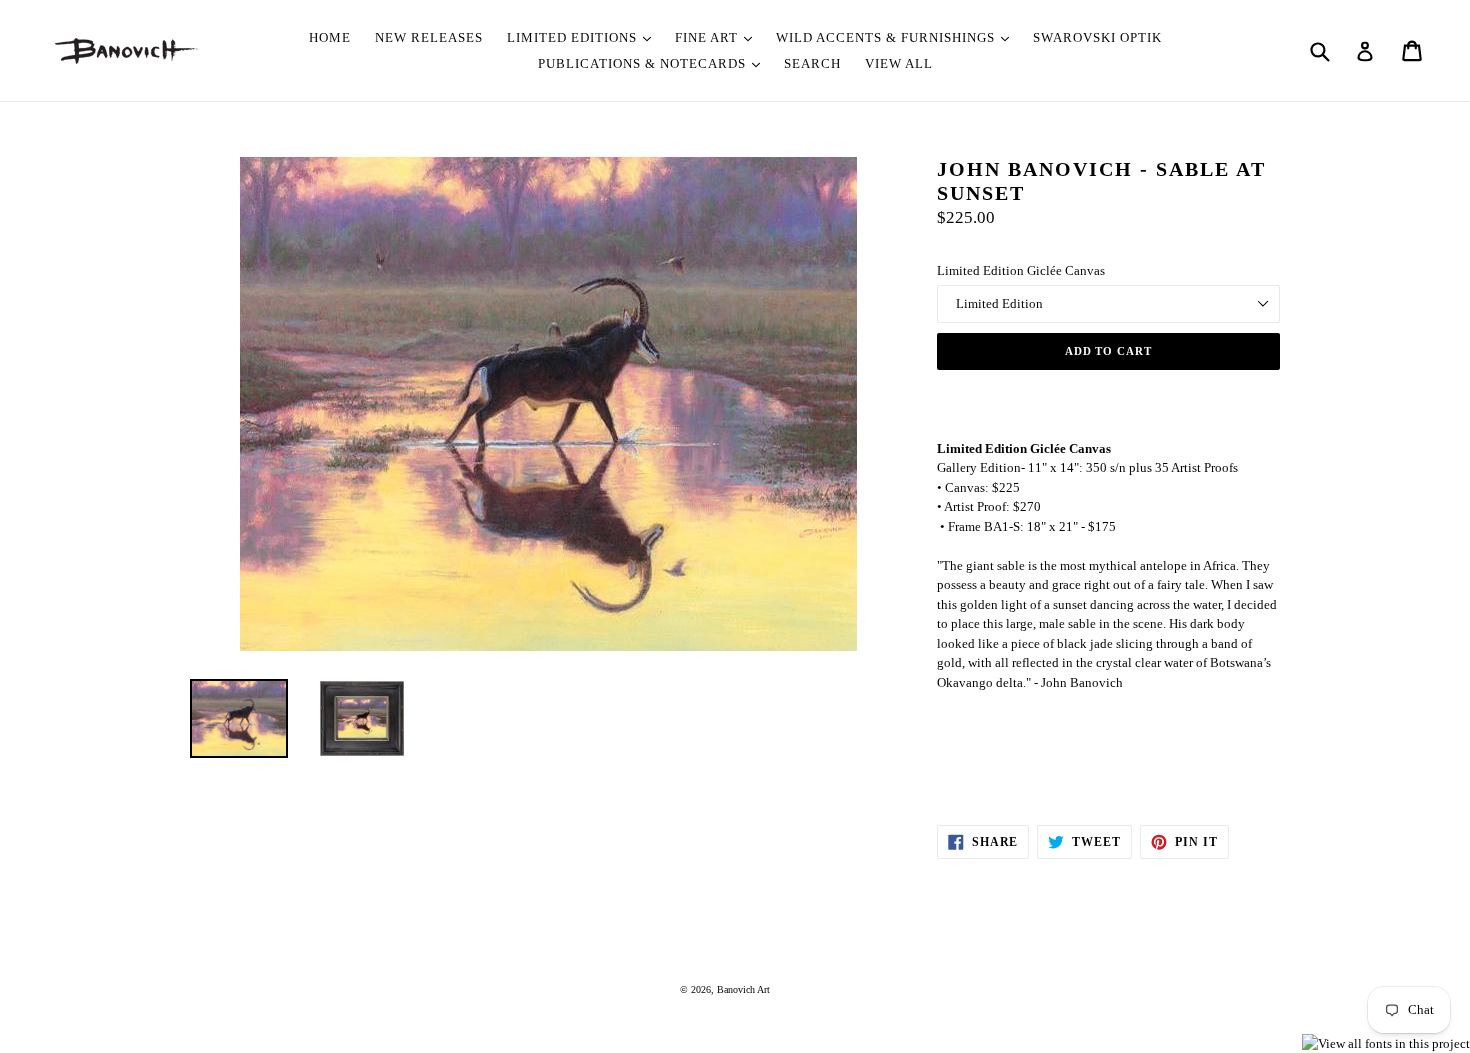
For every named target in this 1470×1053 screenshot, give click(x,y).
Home (330, 37)
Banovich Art (743, 989)
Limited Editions (574, 37)
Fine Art (708, 37)
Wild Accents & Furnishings (887, 37)
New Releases (429, 37)
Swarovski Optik (1097, 37)
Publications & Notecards (644, 63)
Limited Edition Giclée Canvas (1021, 270)
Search (812, 63)
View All (899, 63)
